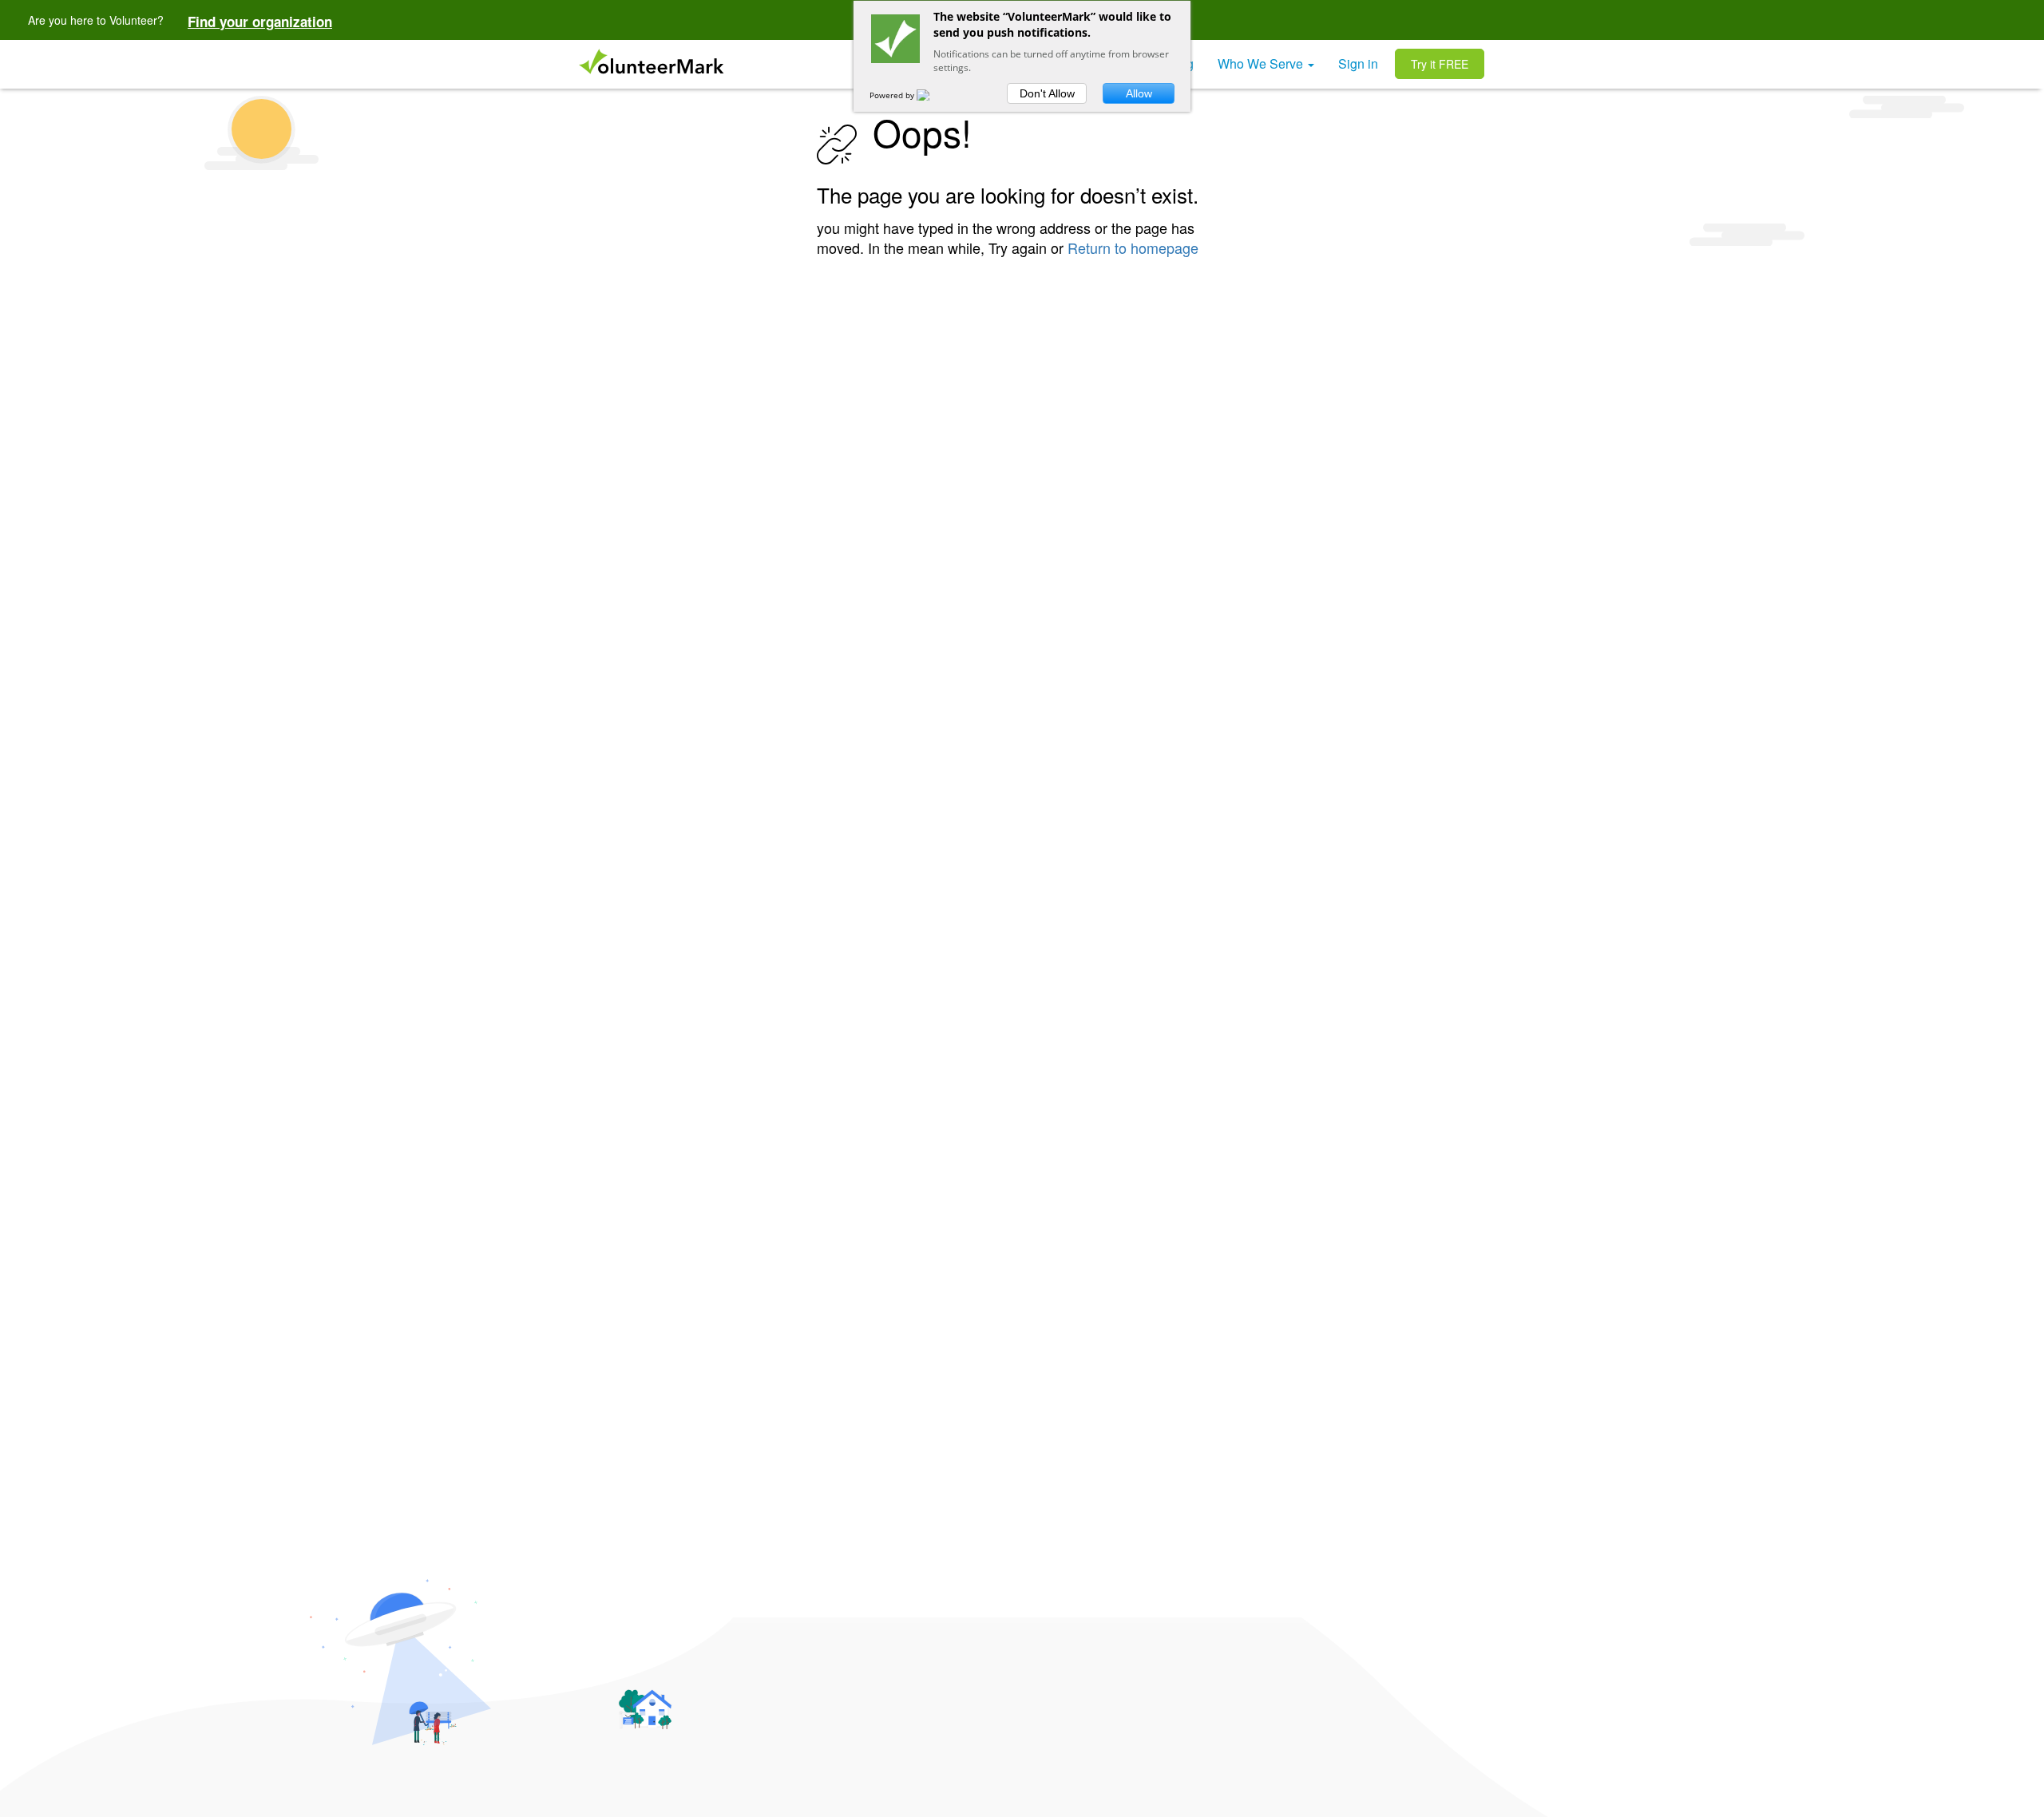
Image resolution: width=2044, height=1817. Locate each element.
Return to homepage (1133, 247)
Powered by (893, 95)
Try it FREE (1440, 64)
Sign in (1358, 63)
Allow (1139, 93)
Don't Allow (1047, 93)
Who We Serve (1262, 63)
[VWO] (933, 95)
